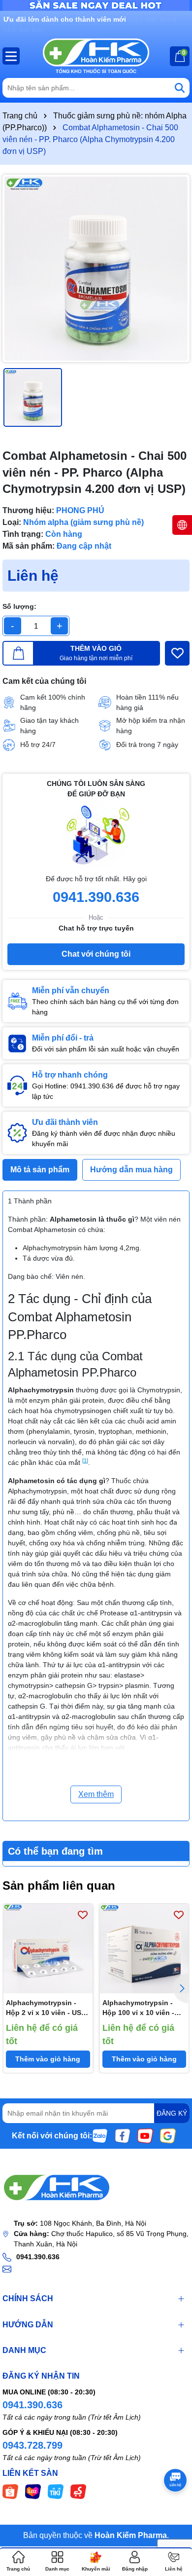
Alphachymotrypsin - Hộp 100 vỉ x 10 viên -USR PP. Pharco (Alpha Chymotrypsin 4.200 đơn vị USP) (144, 2008)
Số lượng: (19, 606)
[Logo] (96, 56)
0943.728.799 (32, 2445)
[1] (85, 1460)
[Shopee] (10, 2491)
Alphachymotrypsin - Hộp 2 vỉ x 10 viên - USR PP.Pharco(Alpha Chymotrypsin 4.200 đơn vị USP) (47, 2008)
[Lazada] (33, 2491)
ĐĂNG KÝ (172, 2113)
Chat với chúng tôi (96, 954)
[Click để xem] (96, 268)
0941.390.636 (32, 2405)
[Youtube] (145, 2135)
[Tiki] (56, 2491)
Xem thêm (96, 1794)
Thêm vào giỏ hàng (48, 2059)
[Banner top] (96, 5)
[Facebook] (123, 2135)
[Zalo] (100, 2135)
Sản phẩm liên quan (59, 1885)
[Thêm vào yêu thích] (177, 653)
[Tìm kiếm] (180, 88)
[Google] (168, 2135)
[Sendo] (78, 2491)
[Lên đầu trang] (172, 2517)
